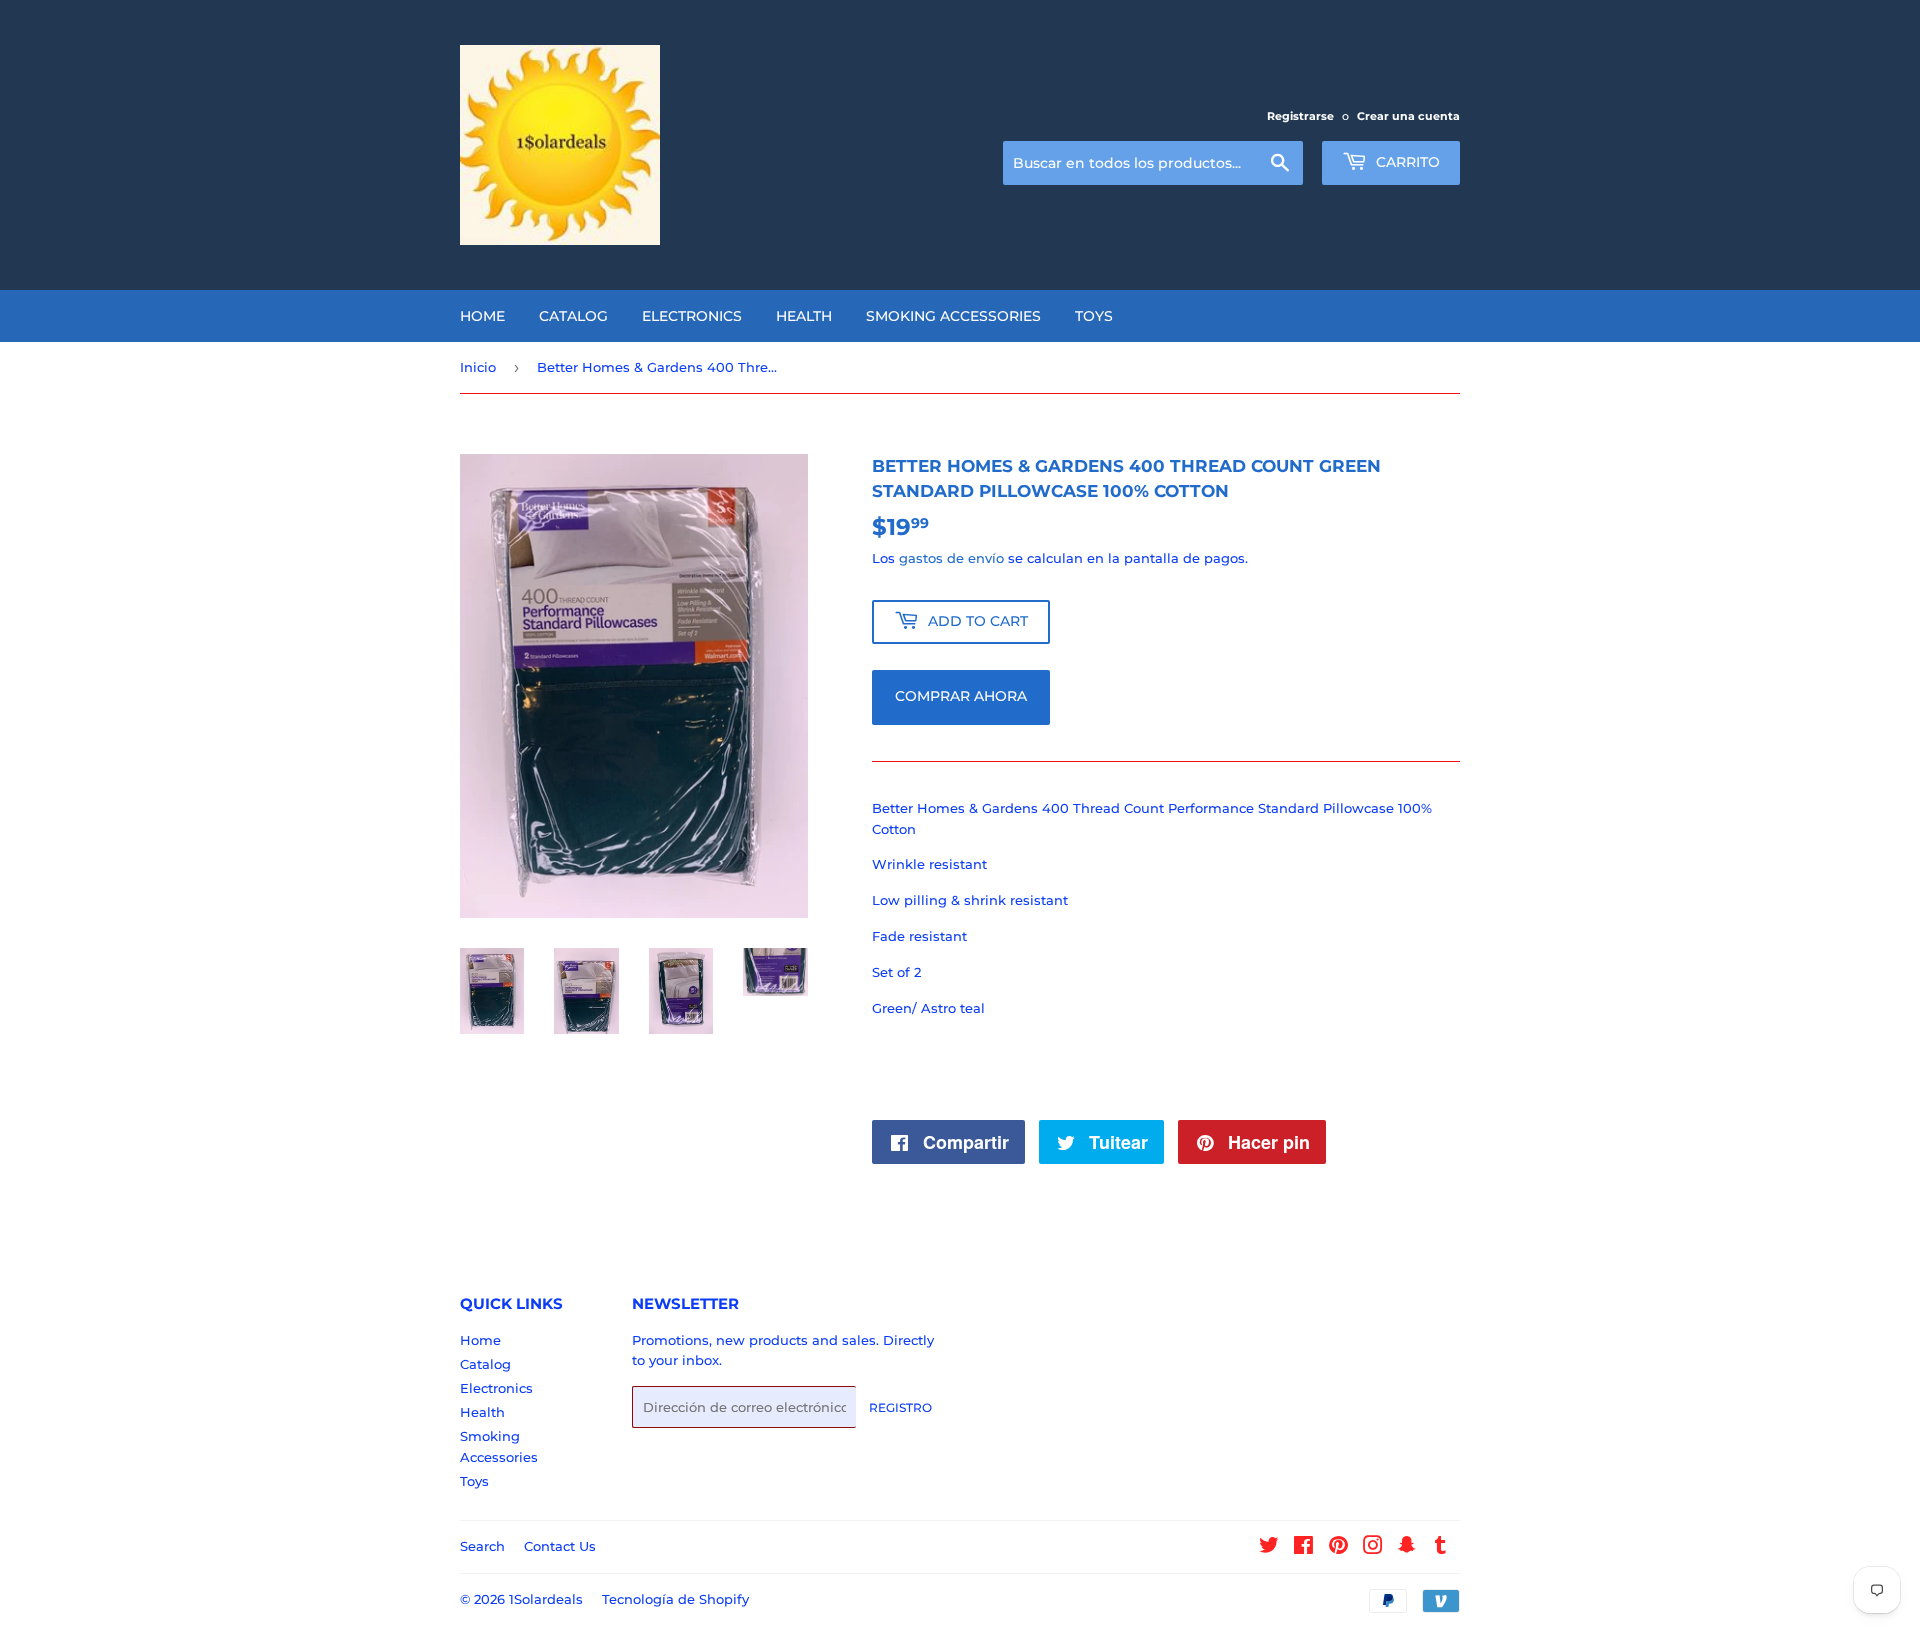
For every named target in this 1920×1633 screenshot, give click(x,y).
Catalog (573, 316)
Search (482, 1546)
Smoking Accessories (953, 316)
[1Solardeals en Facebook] (1303, 1548)
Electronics (692, 316)
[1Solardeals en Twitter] (1269, 1548)
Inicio (478, 367)
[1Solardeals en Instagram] (1373, 1548)
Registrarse (1300, 116)
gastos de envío (951, 558)
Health (804, 316)
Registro (900, 1407)
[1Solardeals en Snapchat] (1407, 1548)
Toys (1094, 316)
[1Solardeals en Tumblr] (1440, 1548)
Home (482, 316)
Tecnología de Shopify (675, 1599)
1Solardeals (546, 1599)
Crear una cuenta (1408, 116)
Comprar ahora (961, 696)
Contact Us (560, 1546)
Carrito (1406, 162)
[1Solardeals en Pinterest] (1338, 1548)
